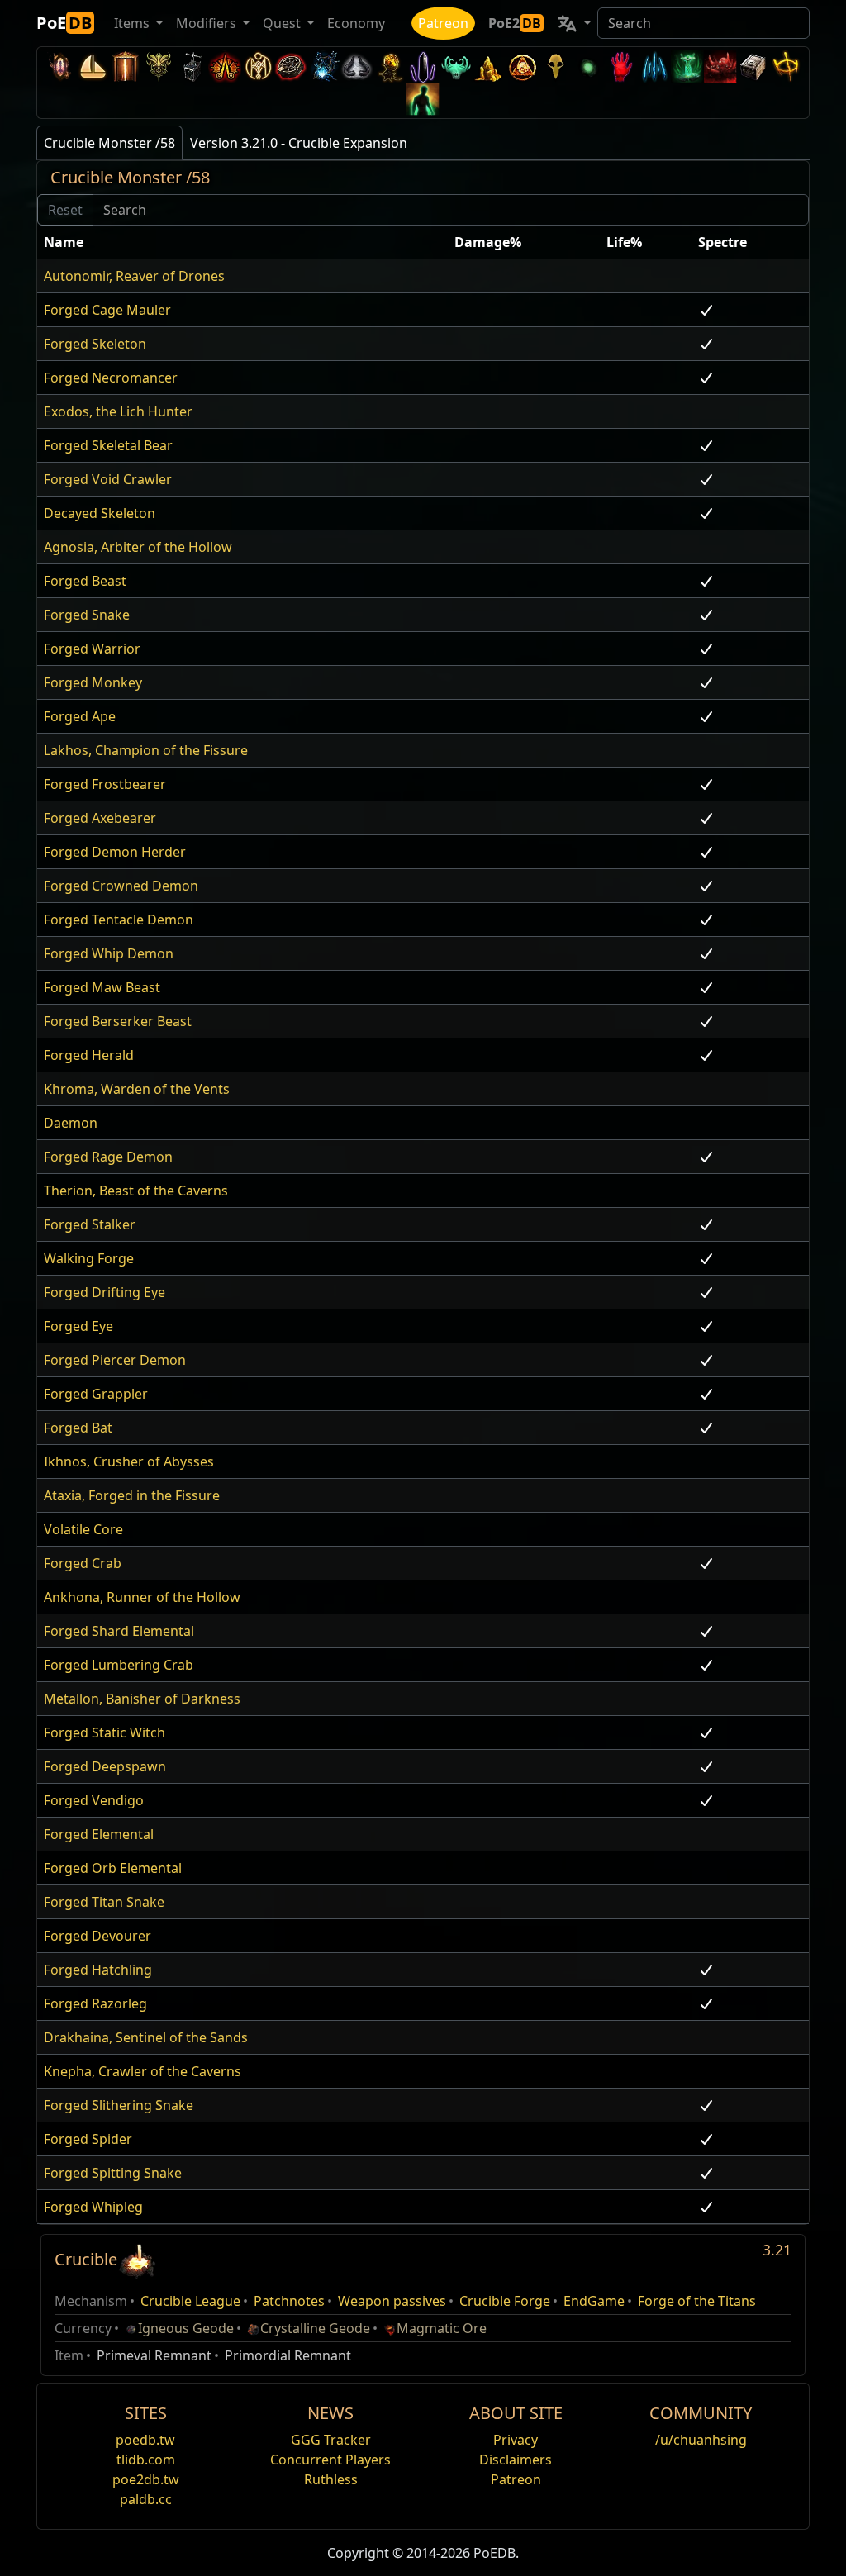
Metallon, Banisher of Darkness (142, 1699)
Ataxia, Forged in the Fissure (132, 1495)
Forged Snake (87, 615)
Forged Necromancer (111, 378)
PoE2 (515, 23)
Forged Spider (88, 2139)
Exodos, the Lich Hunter (118, 411)
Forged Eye (78, 1326)
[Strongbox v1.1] (753, 67)
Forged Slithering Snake (119, 2105)
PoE (64, 23)
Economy (356, 23)
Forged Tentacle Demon (119, 920)
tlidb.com (146, 2460)
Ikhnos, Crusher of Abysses (129, 1461)
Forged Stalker (90, 1224)
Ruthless (331, 2479)
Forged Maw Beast (102, 987)
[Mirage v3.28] (59, 67)
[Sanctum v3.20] (126, 67)
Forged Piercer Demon (115, 1360)
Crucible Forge (505, 2301)
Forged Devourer (97, 1936)
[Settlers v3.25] (93, 67)
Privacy (516, 2440)
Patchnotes (289, 2301)
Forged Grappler (96, 1394)
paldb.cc (146, 2499)
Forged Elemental (99, 1834)
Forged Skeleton (95, 344)
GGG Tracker (331, 2440)
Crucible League (190, 2301)
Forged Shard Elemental (119, 1631)
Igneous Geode (186, 2328)
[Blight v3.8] (390, 67)
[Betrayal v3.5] (456, 67)
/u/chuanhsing (701, 2440)
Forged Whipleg (93, 2207)
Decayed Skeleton (100, 513)
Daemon (71, 1123)
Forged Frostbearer (105, 784)
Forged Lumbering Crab (119, 1665)
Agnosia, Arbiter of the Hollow (138, 547)
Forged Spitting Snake (113, 2173)
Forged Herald (89, 1055)
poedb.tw (145, 2440)
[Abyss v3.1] (588, 67)
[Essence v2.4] (654, 67)
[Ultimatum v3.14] (225, 67)
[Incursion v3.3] (522, 67)
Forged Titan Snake (104, 1902)
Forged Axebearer (100, 818)
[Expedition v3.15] (192, 67)
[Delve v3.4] (489, 67)
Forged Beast (85, 581)
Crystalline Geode (315, 2328)
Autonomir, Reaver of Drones (134, 276)
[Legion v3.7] (423, 67)
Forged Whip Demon (109, 953)
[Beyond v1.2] (720, 67)
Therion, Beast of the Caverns (136, 1191)
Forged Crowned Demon (121, 886)
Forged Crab (83, 1563)
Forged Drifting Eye (105, 1292)
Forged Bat (78, 1428)
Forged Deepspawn (105, 1766)
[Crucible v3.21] (137, 2259)
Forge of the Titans (697, 2301)
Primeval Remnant (154, 2355)
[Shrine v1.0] (787, 67)
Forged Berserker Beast (118, 1021)
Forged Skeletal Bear (108, 445)
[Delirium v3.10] (357, 67)
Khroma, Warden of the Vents (137, 1089)
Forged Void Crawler (108, 479)
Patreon (443, 23)
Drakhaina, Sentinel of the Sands (146, 2037)
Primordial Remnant (288, 2355)
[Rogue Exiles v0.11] (423, 99)
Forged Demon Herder (115, 852)
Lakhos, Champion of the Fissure (146, 750)
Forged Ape (80, 716)
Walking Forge (89, 1258)
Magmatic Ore (442, 2328)
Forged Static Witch (105, 1732)
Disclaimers (516, 2460)
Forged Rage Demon (108, 1157)
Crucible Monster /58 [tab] (109, 143)
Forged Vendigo (94, 1800)
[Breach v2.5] (621, 67)
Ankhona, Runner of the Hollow (142, 1597)
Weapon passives (392, 2301)
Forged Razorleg (95, 2003)
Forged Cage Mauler (107, 310)
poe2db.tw (146, 2479)
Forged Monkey (93, 682)
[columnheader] (242, 242)
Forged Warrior (92, 649)
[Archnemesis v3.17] (159, 67)
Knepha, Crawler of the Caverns (143, 2071)
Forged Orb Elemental (113, 1868)
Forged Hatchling (98, 1970)
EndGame (594, 2301)
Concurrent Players (330, 2460)
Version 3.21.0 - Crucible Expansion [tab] (299, 143)
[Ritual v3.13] (258, 67)
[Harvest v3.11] (324, 67)
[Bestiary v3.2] (555, 67)
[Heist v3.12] (291, 67)
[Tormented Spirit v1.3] (687, 67)
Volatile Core (83, 1529)
